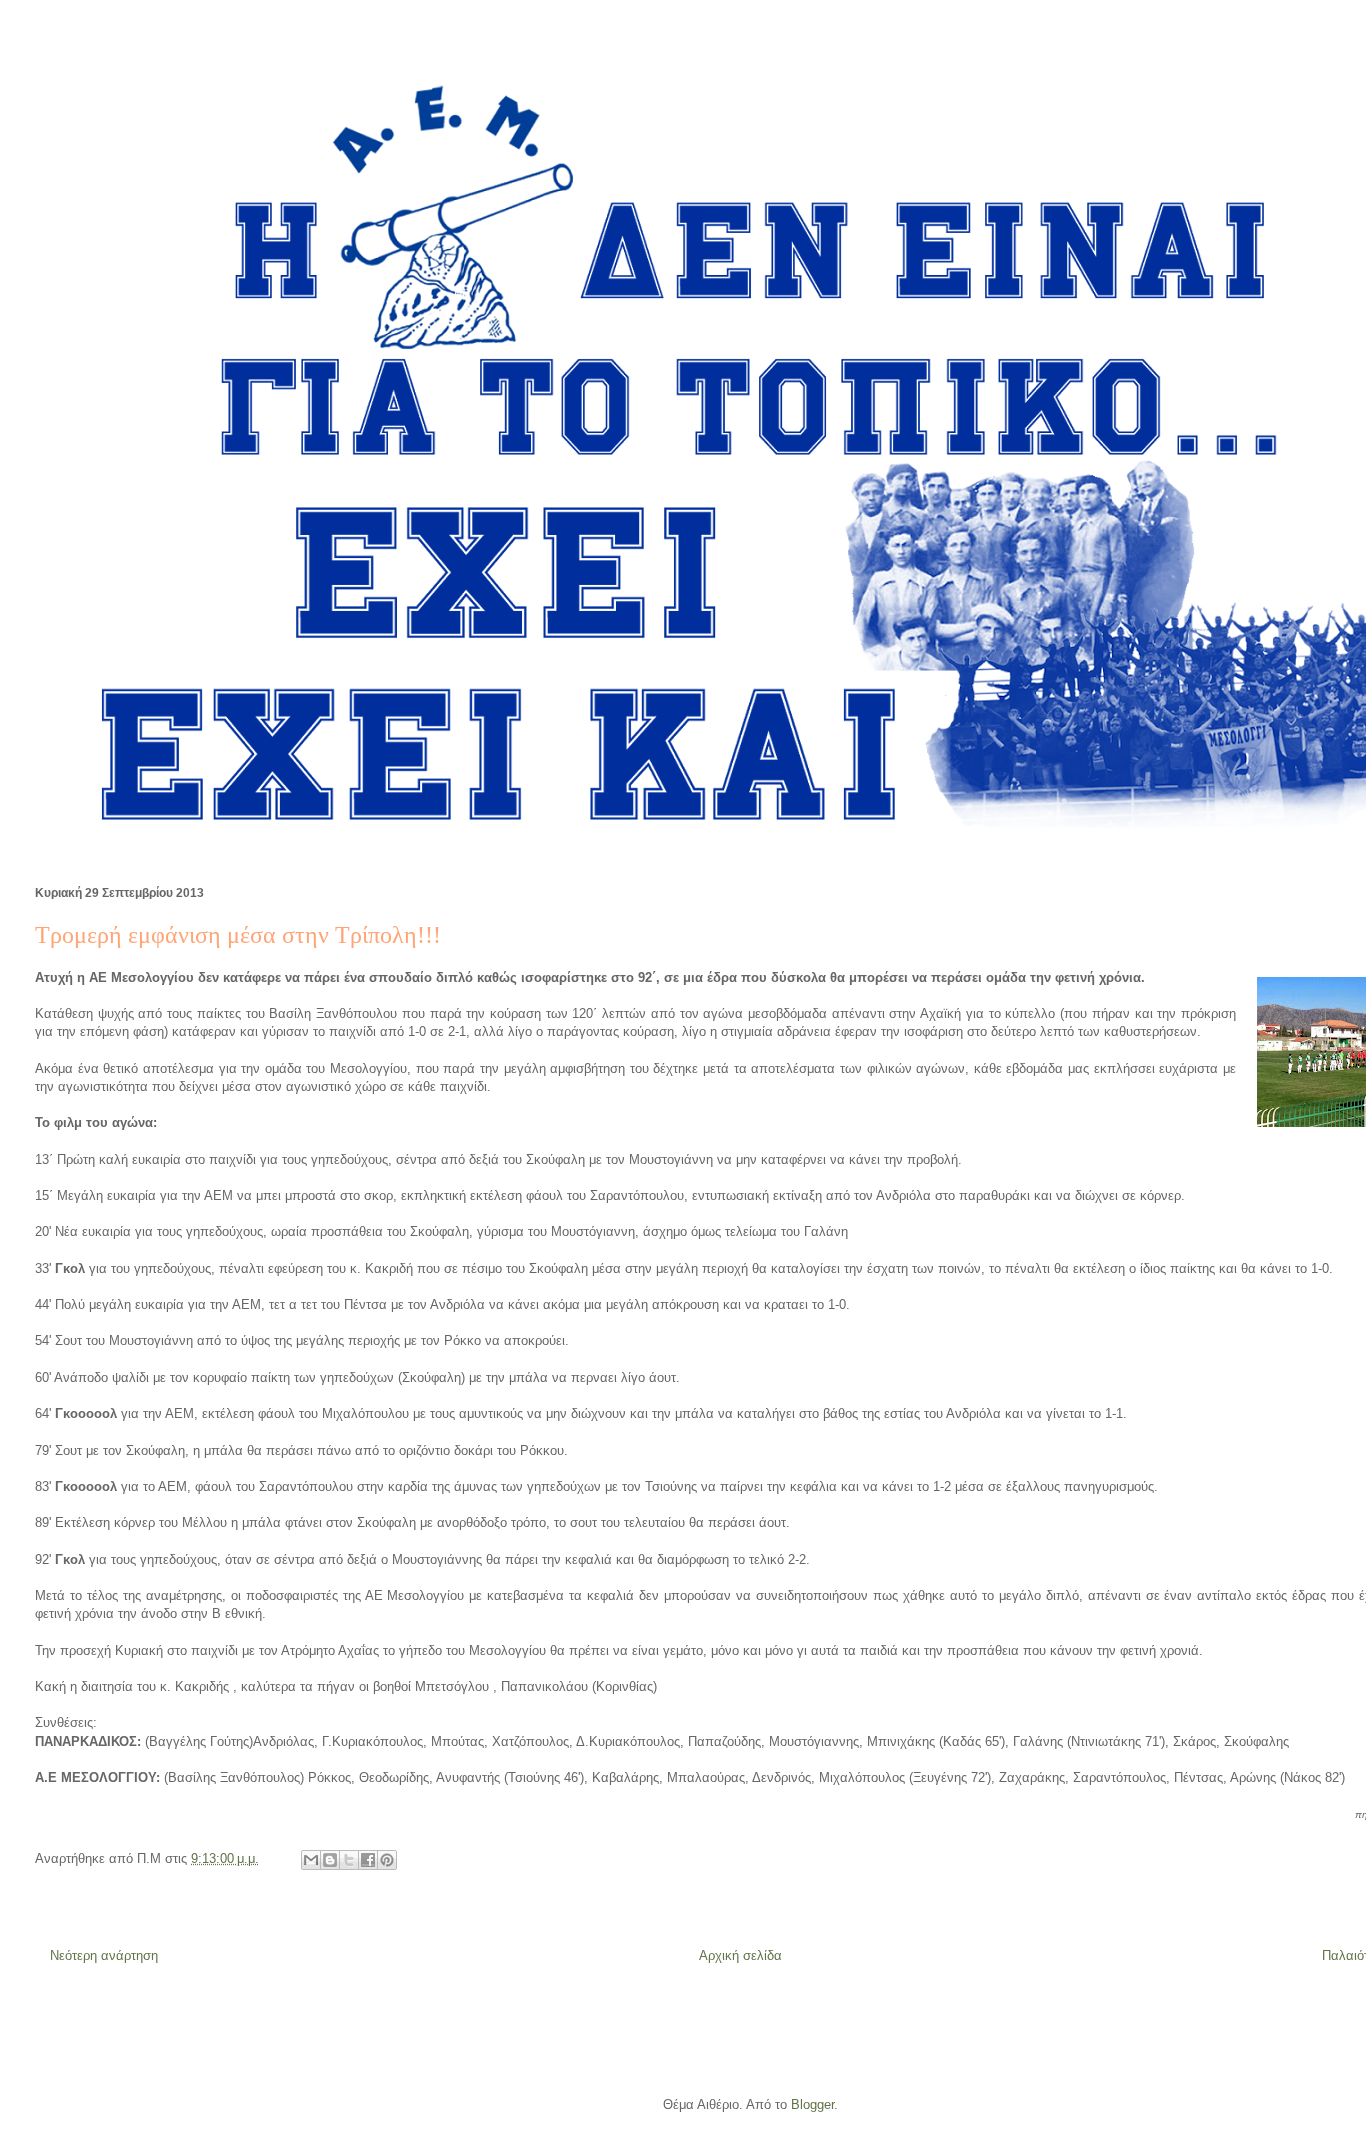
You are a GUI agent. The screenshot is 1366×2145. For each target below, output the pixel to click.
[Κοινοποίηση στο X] (349, 1860)
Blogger (812, 2104)
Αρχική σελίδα (740, 1955)
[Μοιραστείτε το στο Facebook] (368, 1860)
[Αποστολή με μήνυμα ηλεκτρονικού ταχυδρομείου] (311, 1860)
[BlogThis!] (330, 1860)
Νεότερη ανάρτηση (104, 1955)
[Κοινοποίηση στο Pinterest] (387, 1860)
